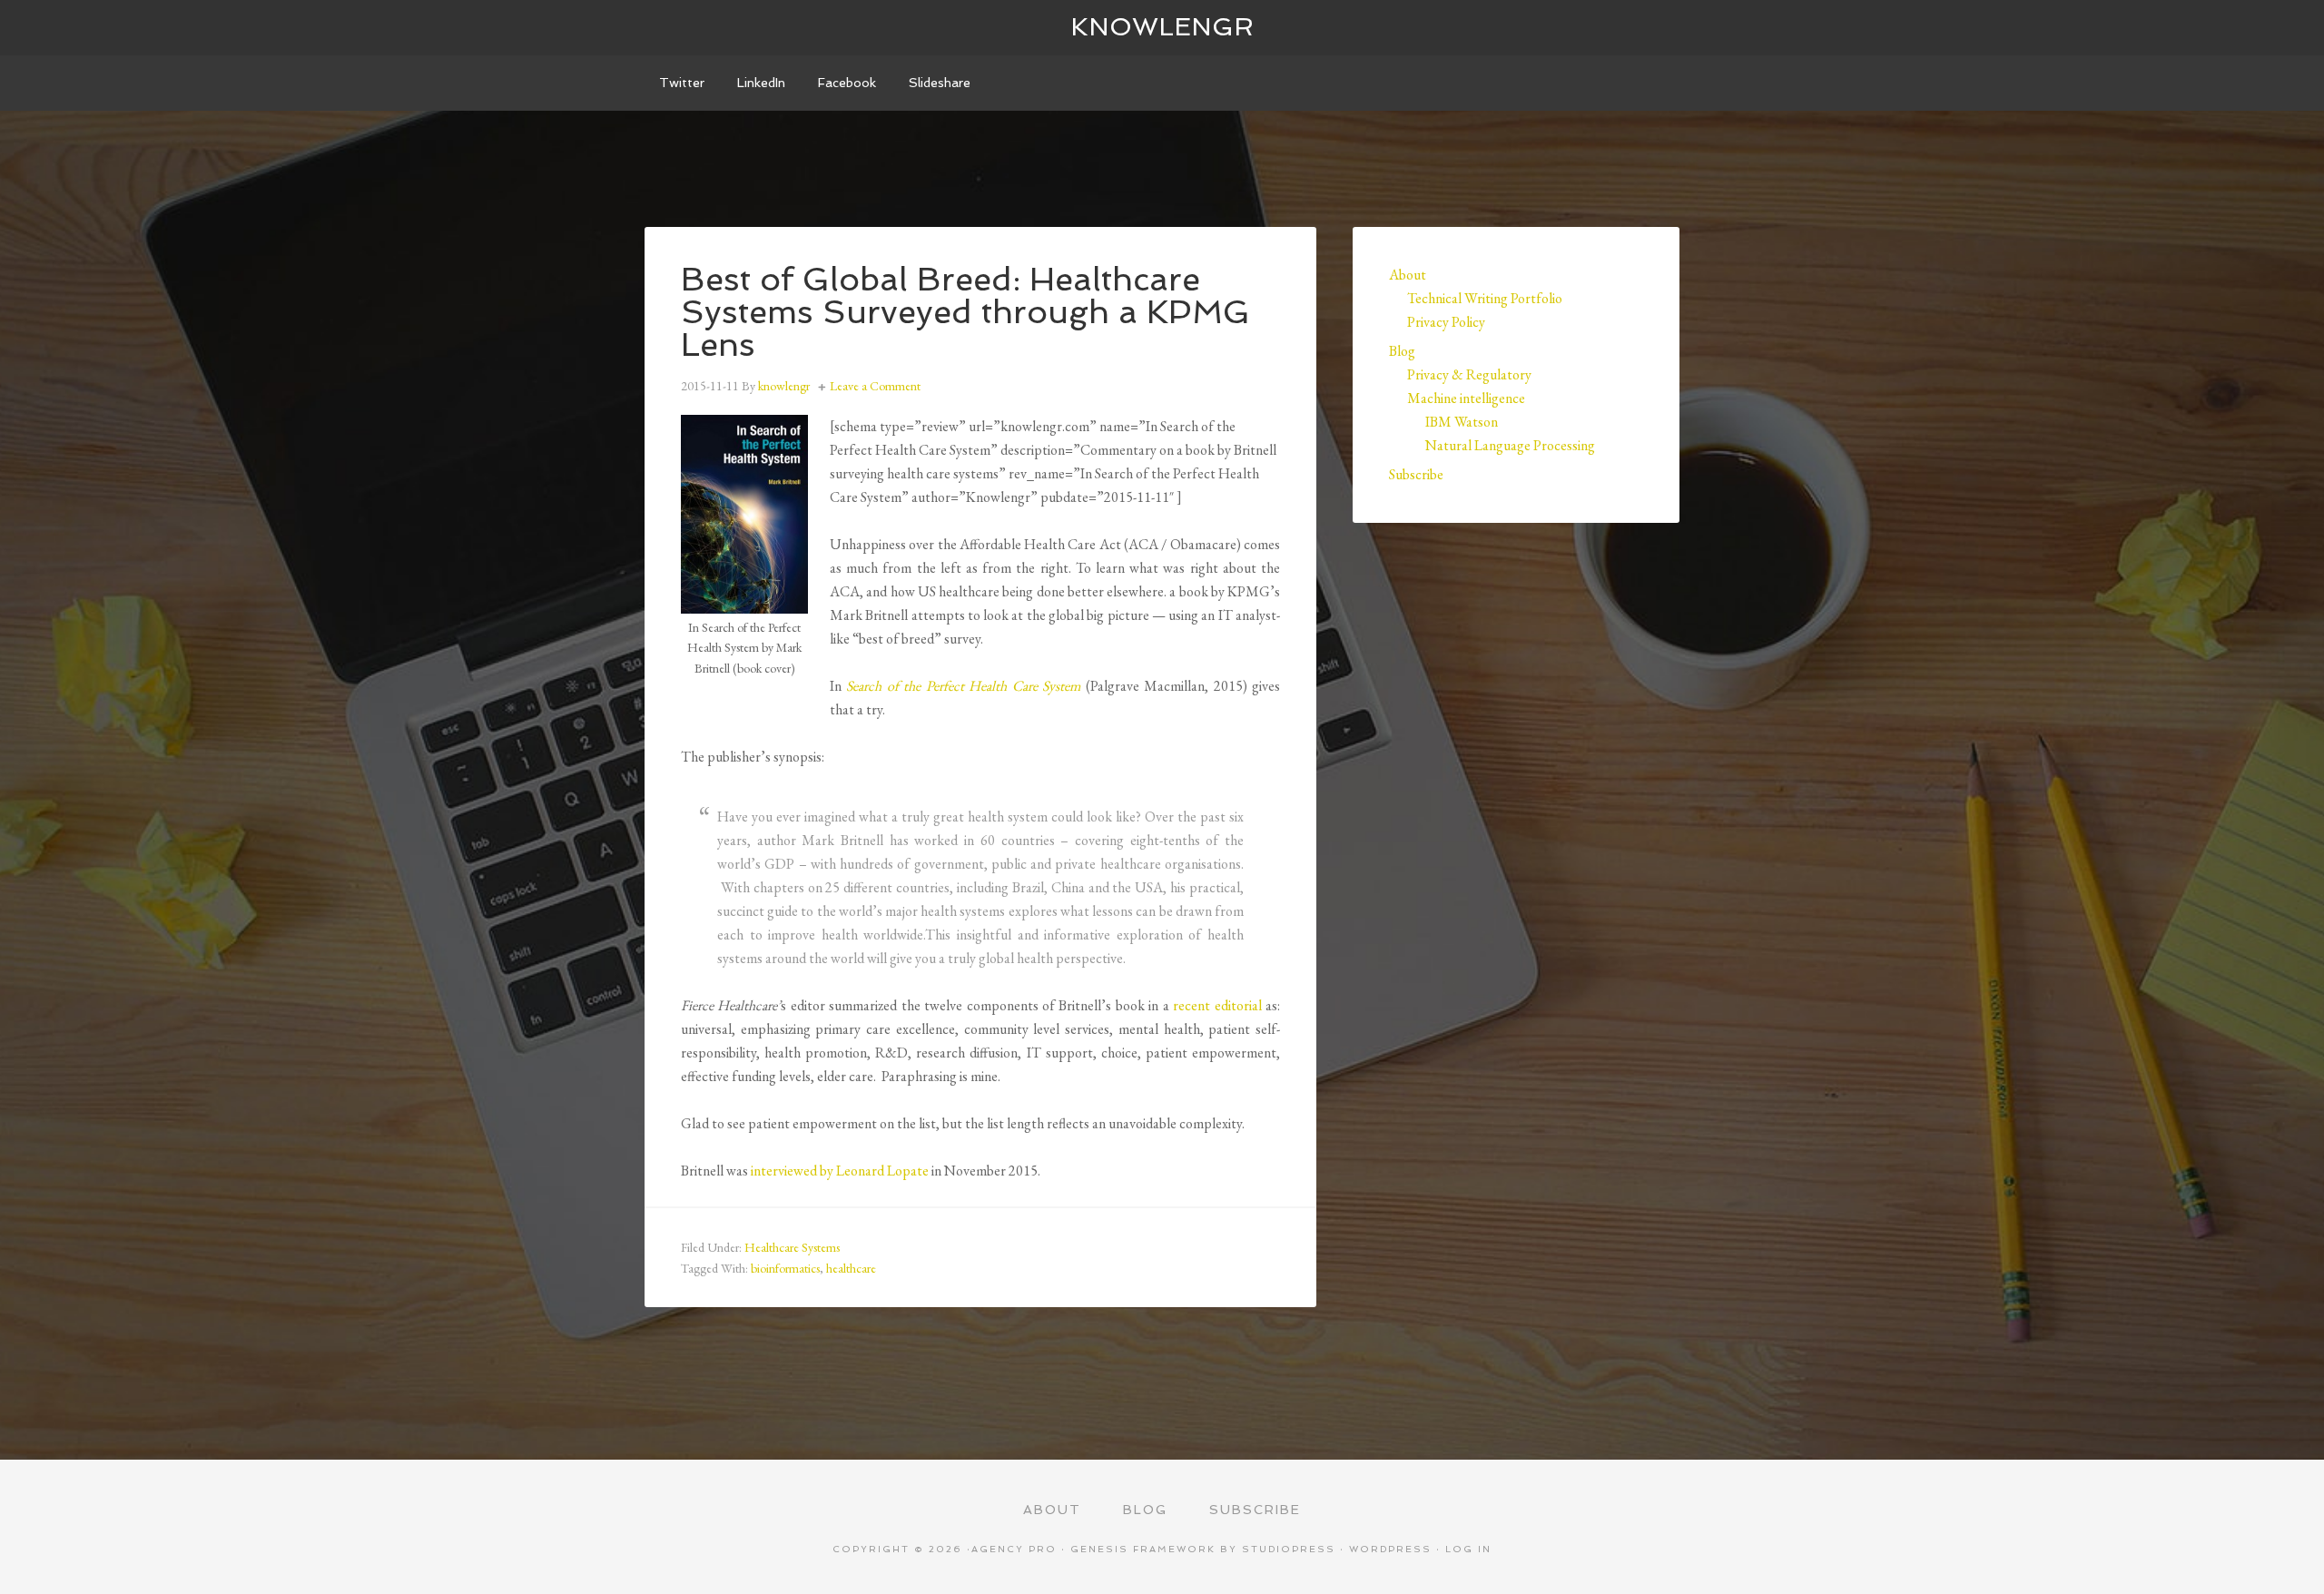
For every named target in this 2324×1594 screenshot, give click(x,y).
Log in (1468, 1549)
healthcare (851, 1268)
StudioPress (1289, 1549)
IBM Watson (1462, 422)
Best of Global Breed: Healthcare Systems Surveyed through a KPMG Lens (965, 312)
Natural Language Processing (1510, 445)
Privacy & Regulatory (1469, 374)
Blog (1402, 351)
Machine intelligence (1466, 398)
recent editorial (1217, 1005)
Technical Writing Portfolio (1485, 298)
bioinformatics (785, 1268)
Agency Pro (1014, 1549)
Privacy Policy (1446, 322)
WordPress (1390, 1549)
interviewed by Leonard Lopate (838, 1171)
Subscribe (1416, 474)
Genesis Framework (1143, 1549)
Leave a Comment (875, 386)
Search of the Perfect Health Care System (963, 686)
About (1408, 275)
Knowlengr (1162, 27)
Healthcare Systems (792, 1247)
